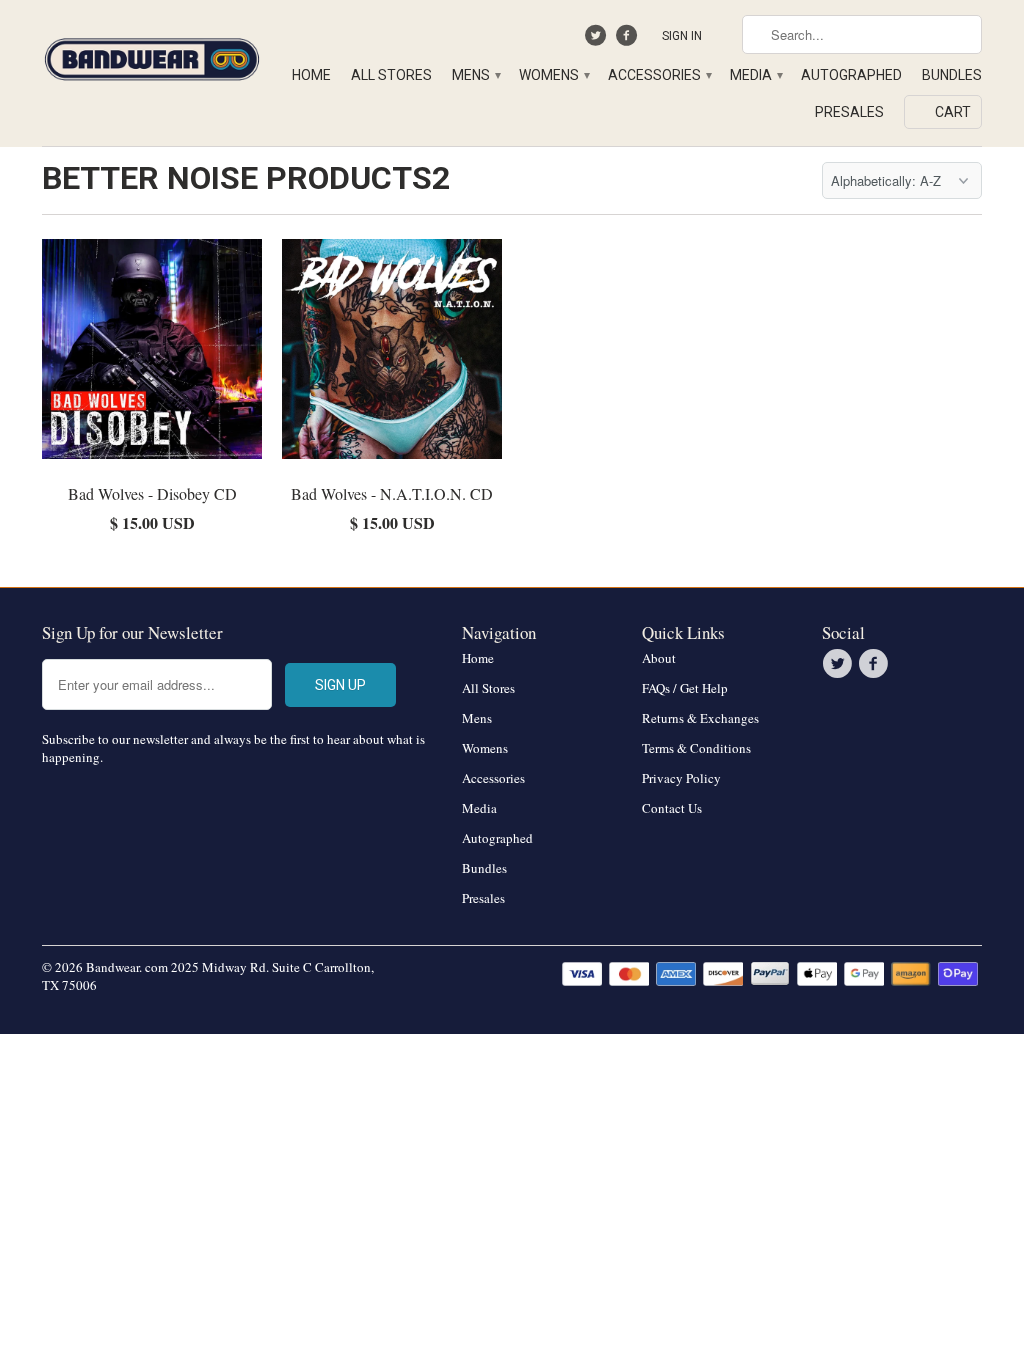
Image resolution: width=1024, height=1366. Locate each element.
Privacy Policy (681, 778)
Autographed (851, 75)
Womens (553, 75)
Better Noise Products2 (246, 178)
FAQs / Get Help (685, 688)
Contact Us (672, 808)
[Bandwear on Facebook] (628, 40)
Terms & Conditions (696, 748)
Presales (849, 112)
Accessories (659, 75)
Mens (475, 75)
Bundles (952, 75)
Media (755, 75)
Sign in (682, 36)
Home (311, 75)
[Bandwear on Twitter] (598, 40)
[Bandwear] (152, 55)
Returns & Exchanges (700, 718)
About (659, 658)
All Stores (391, 75)
